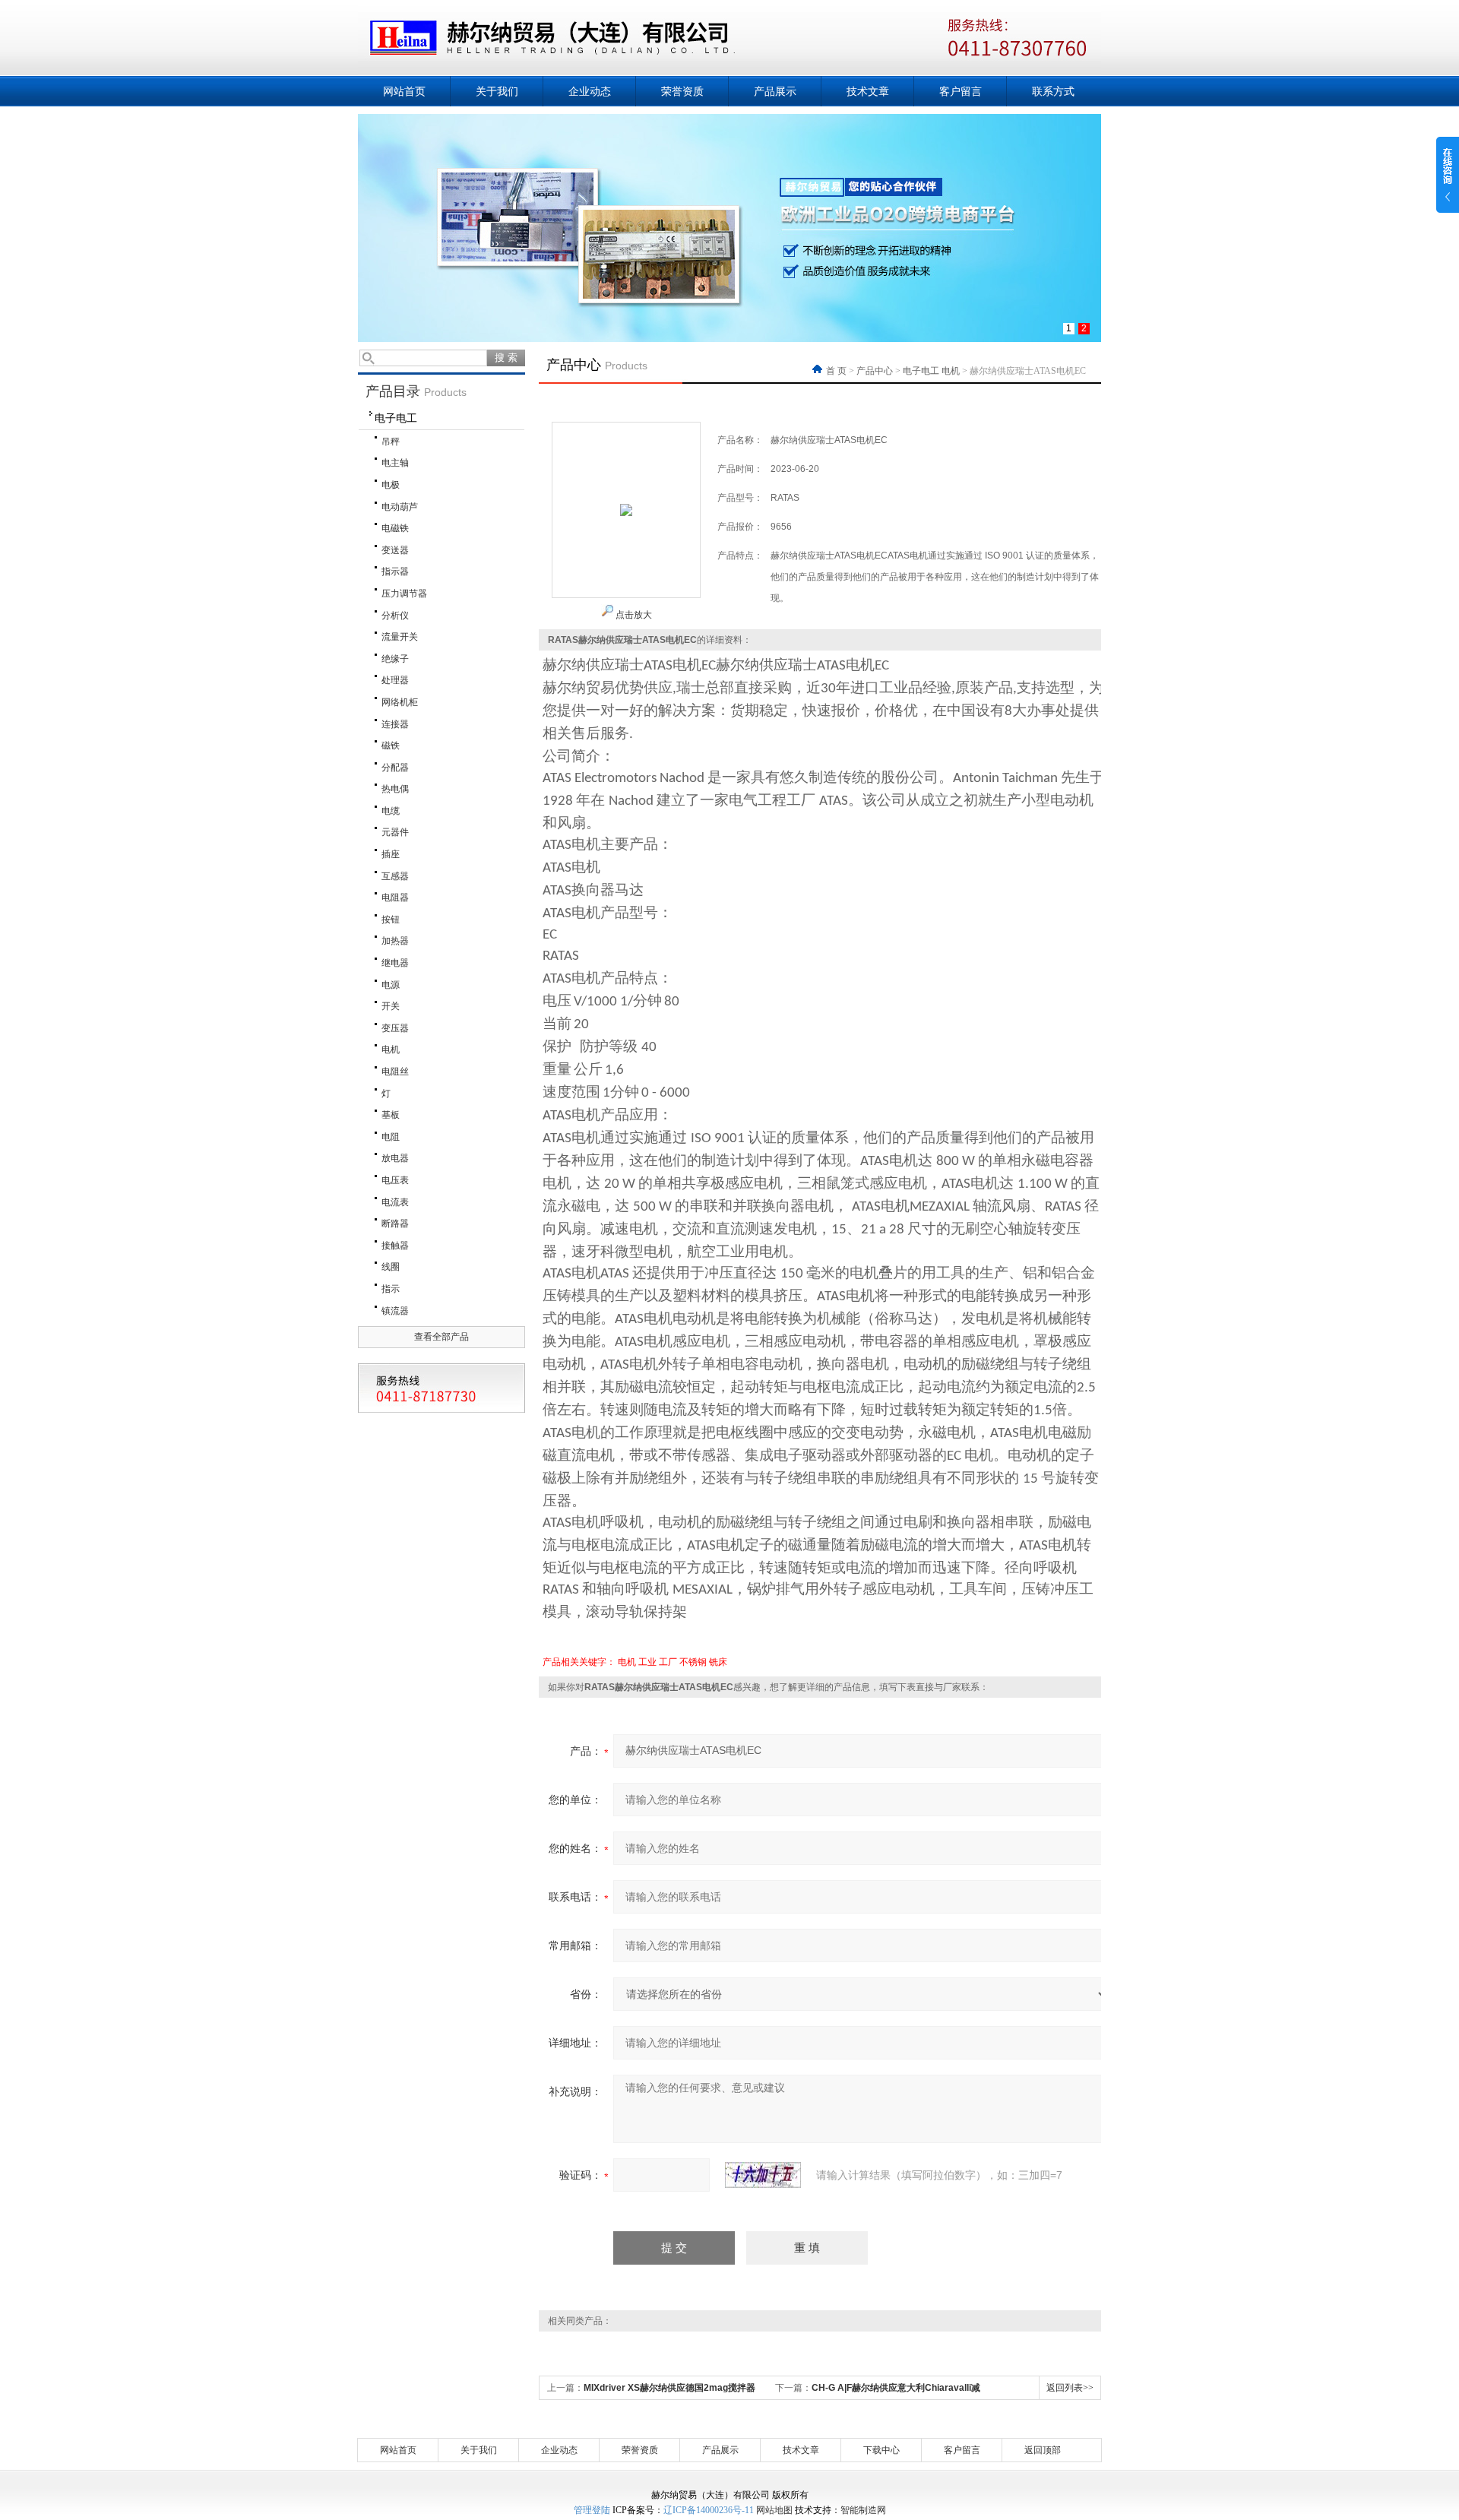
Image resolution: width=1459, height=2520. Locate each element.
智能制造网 (863, 2510)
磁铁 (391, 746)
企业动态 (590, 91)
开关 (391, 1006)
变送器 (395, 550)
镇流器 (395, 1311)
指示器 (395, 571)
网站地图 (774, 2510)
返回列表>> (1070, 2388)
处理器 (395, 680)
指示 (391, 1289)
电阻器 (395, 898)
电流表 (395, 1202)
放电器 (395, 1158)
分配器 (395, 768)
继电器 (395, 963)
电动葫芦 (400, 507)
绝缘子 (395, 659)
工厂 (668, 1662)
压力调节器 (404, 594)
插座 (391, 854)
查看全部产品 (441, 1337)
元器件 (395, 832)
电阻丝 (395, 1072)
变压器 (395, 1028)
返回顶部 (1043, 2450)
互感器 (395, 876)
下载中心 (881, 2450)
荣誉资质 (682, 91)
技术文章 (868, 91)
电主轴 (395, 463)
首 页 (837, 371)
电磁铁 (395, 528)
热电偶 (395, 789)
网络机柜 (400, 702)
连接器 (395, 724)
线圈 (391, 1267)
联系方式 (1053, 91)
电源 (391, 985)
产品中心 (875, 371)
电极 (391, 485)
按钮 (391, 920)
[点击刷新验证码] (763, 2175)
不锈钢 (693, 1662)
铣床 (718, 1662)
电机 (391, 1049)
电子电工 (396, 418)
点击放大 (633, 615)
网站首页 (404, 91)
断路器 (395, 1224)
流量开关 (400, 637)
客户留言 (961, 91)
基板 (391, 1115)
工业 (647, 1662)
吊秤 (391, 442)
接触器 (395, 1246)
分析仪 (395, 616)
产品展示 (775, 91)
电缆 (391, 811)
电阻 (391, 1137)
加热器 (395, 941)
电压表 (395, 1180)
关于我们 (497, 91)
